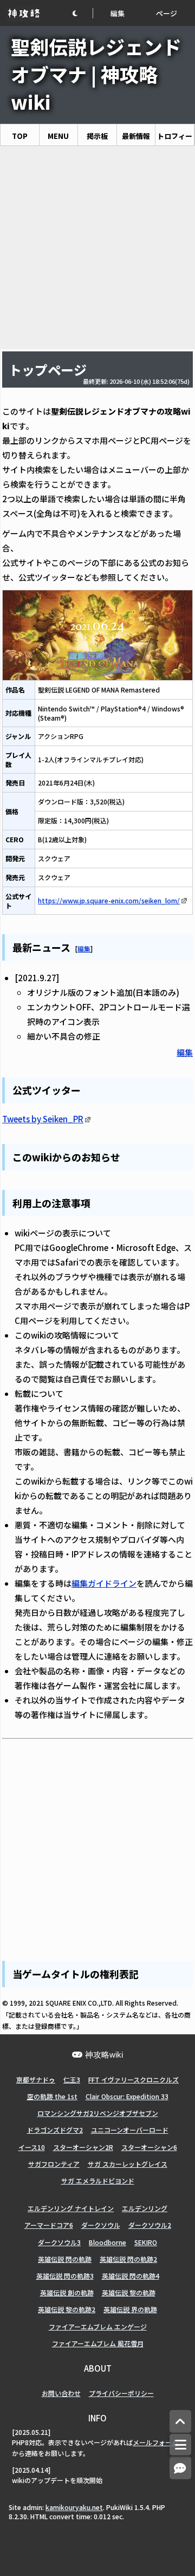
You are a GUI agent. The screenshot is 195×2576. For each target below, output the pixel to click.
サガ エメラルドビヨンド (98, 2181)
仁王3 (72, 2079)
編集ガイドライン (104, 1583)
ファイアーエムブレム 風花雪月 (98, 2343)
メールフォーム (155, 2442)
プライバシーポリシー (121, 2393)
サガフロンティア (54, 2164)
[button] (82, 13)
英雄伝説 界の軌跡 (130, 2309)
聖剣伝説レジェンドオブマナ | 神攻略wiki (96, 74)
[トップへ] (180, 2422)
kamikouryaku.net (74, 2507)
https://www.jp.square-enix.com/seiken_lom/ (109, 900)
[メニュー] (180, 2445)
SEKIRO (146, 2242)
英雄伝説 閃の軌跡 (65, 2259)
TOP (20, 136)
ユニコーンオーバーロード (130, 2130)
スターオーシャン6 (149, 2147)
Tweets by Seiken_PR (43, 1119)
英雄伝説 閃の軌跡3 (65, 2276)
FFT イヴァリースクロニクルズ (134, 2079)
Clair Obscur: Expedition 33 (127, 2096)
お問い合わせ (61, 2393)
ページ (167, 13)
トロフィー (175, 136)
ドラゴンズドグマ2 (55, 2130)
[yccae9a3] (71, 946)
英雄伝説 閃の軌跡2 (128, 2259)
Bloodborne (108, 2242)
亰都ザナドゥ (36, 2079)
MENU (58, 136)
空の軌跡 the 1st (52, 2096)
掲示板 (97, 136)
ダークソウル (101, 2225)
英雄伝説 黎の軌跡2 (67, 2309)
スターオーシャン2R (83, 2147)
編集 (118, 13)
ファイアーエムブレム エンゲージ (98, 2327)
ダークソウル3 (59, 2242)
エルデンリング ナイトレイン (71, 2208)
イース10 (32, 2147)
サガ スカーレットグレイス (128, 2164)
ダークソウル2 (150, 2225)
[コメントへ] (180, 2468)
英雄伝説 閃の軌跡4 (131, 2276)
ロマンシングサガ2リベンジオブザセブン (98, 2113)
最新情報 (136, 136)
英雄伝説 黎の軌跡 (129, 2292)
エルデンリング (145, 2208)
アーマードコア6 (49, 2225)
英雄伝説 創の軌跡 (67, 2292)
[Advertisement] (97, 248)
